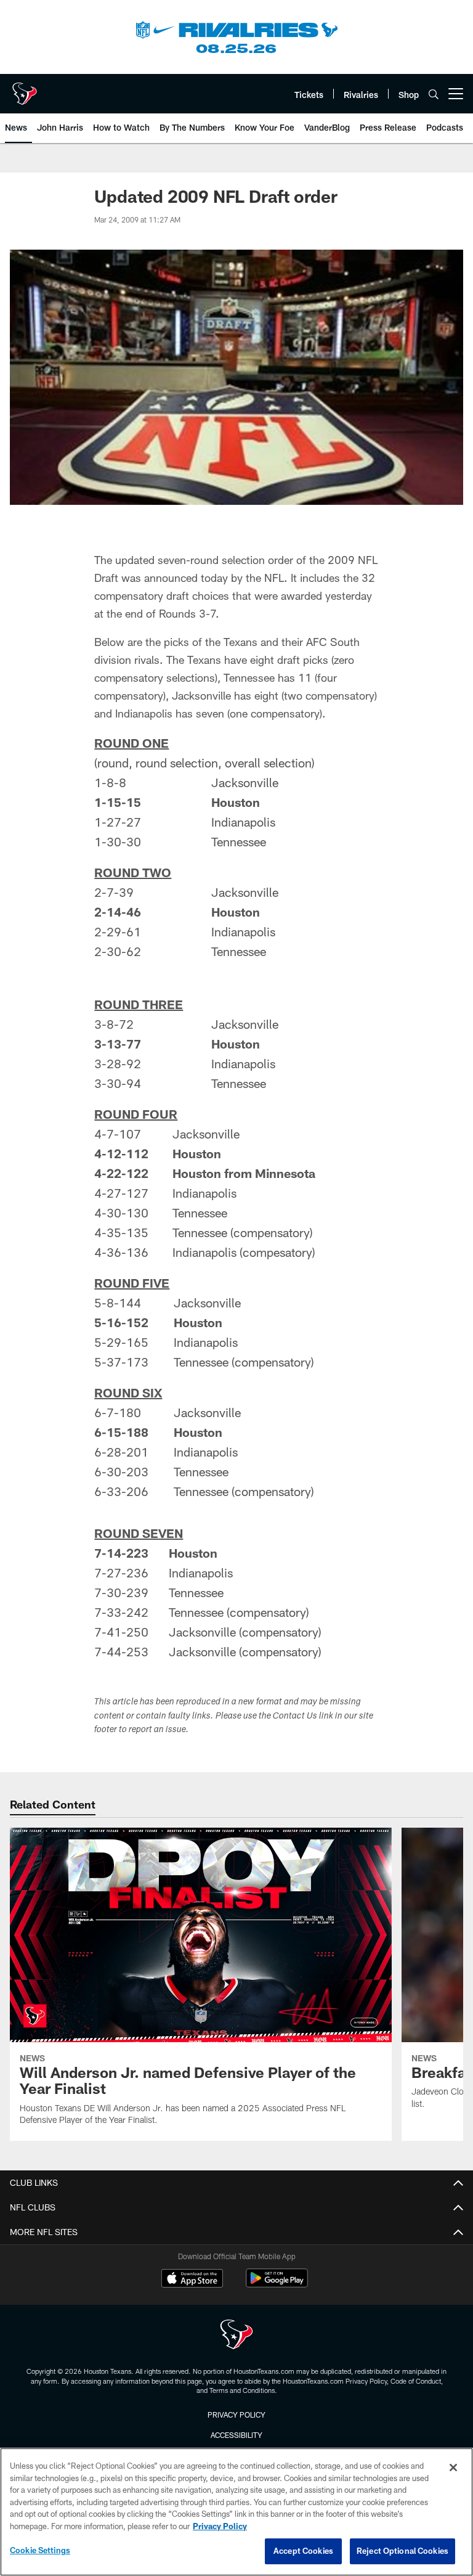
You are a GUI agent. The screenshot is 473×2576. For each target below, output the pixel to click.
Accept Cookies (303, 2551)
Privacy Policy (236, 2414)
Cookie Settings (40, 2550)
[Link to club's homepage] (25, 89)
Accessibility (236, 2435)
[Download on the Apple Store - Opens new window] (192, 2280)
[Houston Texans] (236, 2336)
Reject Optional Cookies (402, 2551)
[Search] (434, 94)
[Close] (453, 2468)
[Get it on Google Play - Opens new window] (277, 2284)
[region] (236, 2512)
